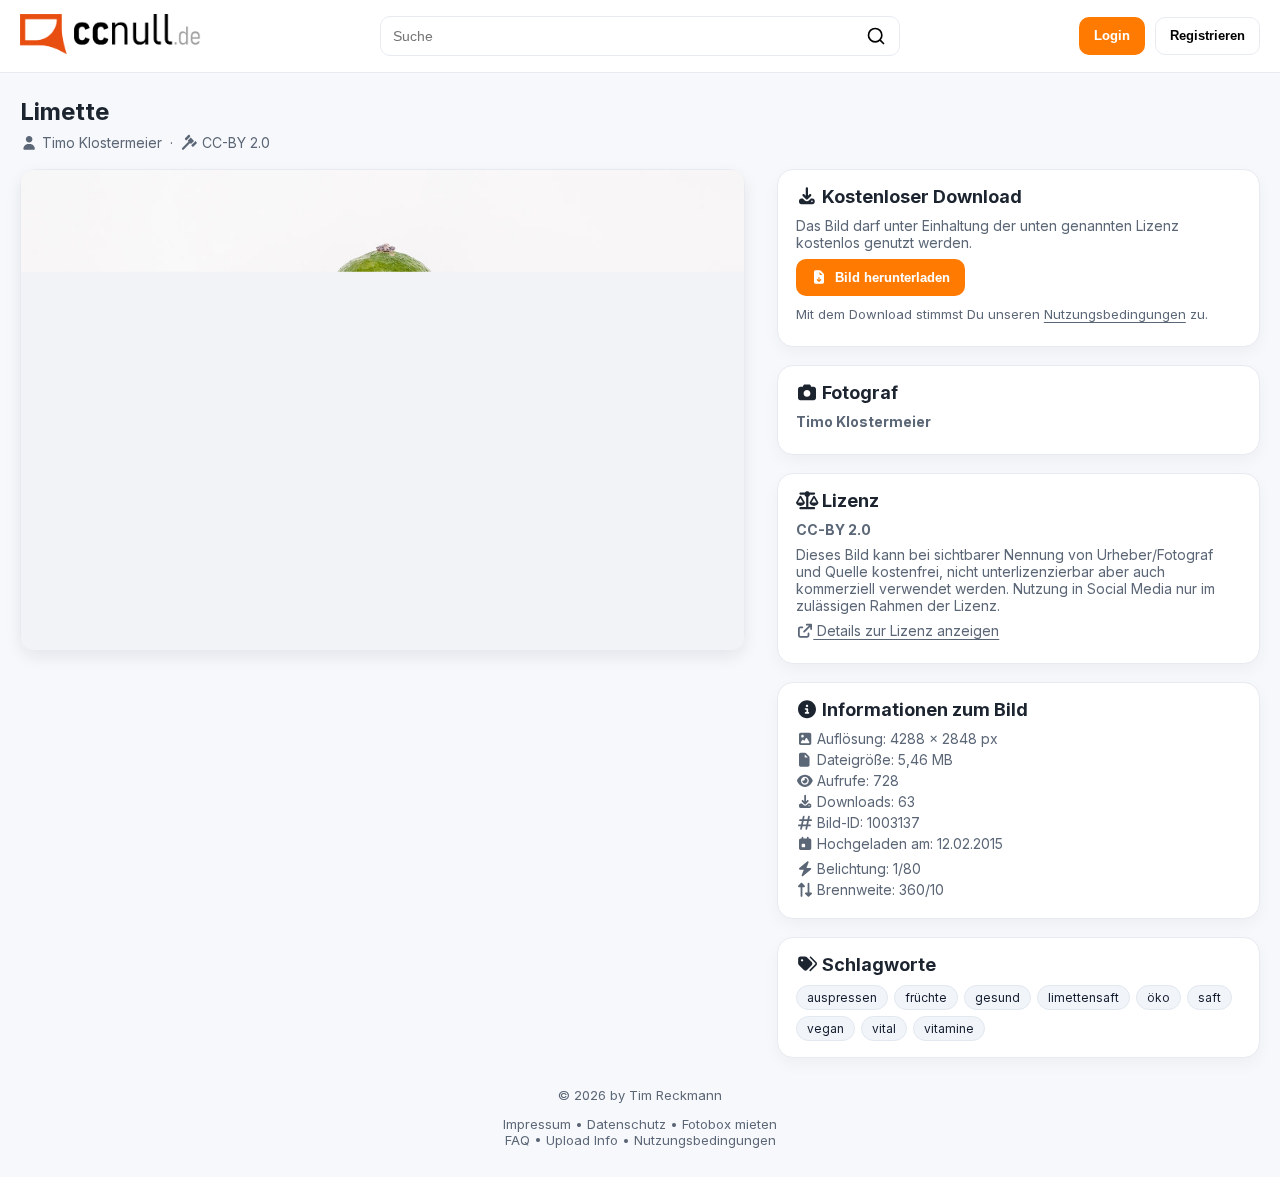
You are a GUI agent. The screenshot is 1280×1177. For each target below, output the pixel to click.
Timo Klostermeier (102, 142)
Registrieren (1207, 35)
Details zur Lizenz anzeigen (906, 630)
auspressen (842, 997)
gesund (997, 997)
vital (884, 1028)
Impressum (537, 1124)
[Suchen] (876, 36)
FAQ (517, 1140)
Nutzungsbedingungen (1115, 314)
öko (1158, 997)
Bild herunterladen (892, 277)
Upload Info (582, 1140)
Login (1112, 35)
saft (1209, 997)
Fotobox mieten (729, 1124)
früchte (926, 997)
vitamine (949, 1028)
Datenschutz (626, 1124)
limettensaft (1083, 997)
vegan (825, 1028)
